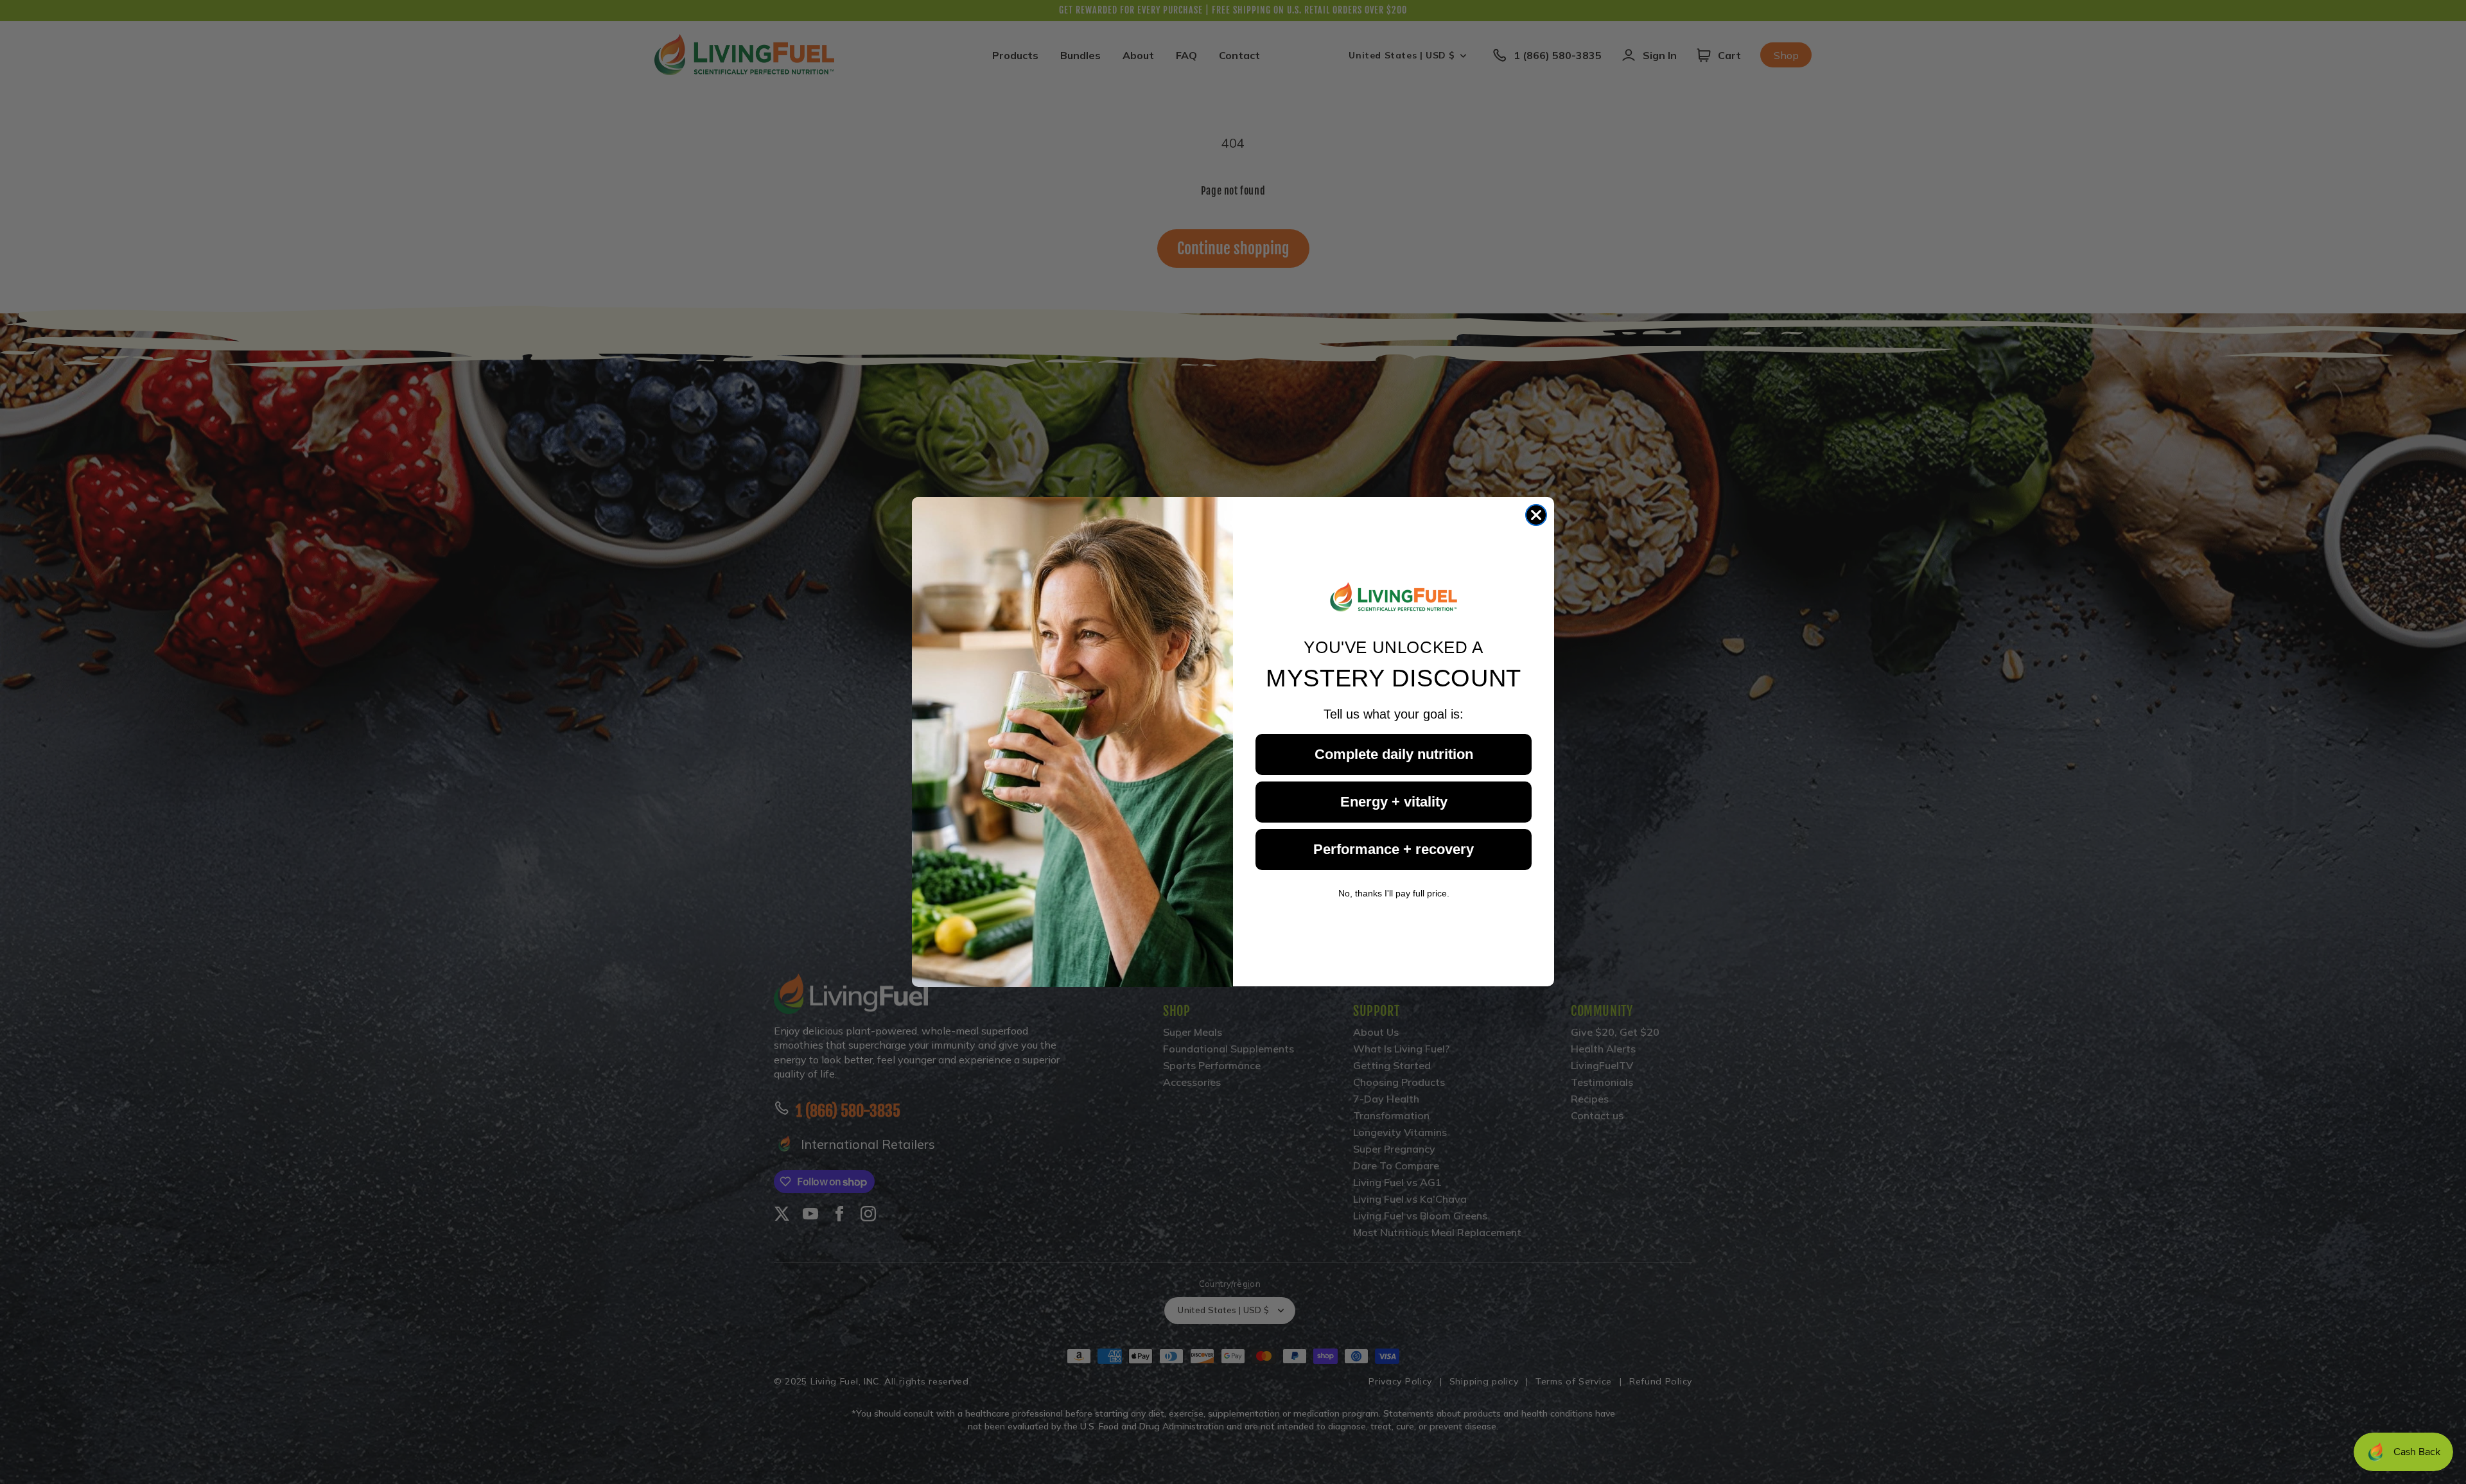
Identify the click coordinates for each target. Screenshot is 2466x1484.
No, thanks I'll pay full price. (1394, 893)
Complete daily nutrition (1394, 754)
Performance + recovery (1394, 849)
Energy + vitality (1394, 802)
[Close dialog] (1536, 515)
